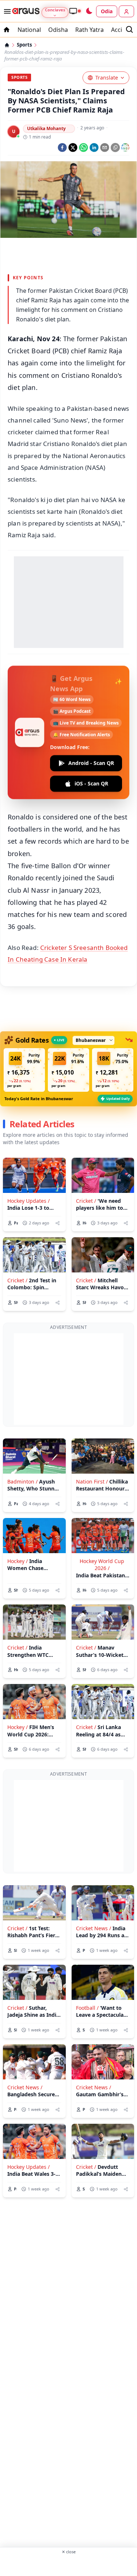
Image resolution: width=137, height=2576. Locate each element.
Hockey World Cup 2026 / (102, 1565)
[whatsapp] (83, 148)
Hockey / (18, 1561)
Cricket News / (94, 1928)
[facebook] (62, 148)
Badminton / (22, 1482)
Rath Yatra (90, 30)
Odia (107, 11)
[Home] (7, 45)
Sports (24, 45)
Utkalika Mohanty (46, 128)
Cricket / (86, 1201)
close (69, 2552)
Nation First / (92, 1482)
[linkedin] (94, 148)
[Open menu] (6, 11)
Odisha (58, 30)
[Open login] (126, 11)
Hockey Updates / (28, 1201)
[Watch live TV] (75, 11)
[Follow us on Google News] (125, 147)
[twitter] (73, 148)
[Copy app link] (115, 148)
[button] (24, 1070)
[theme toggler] (89, 11)
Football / (87, 2008)
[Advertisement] (68, 254)
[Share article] (58, 1223)
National (29, 30)
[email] (105, 148)
